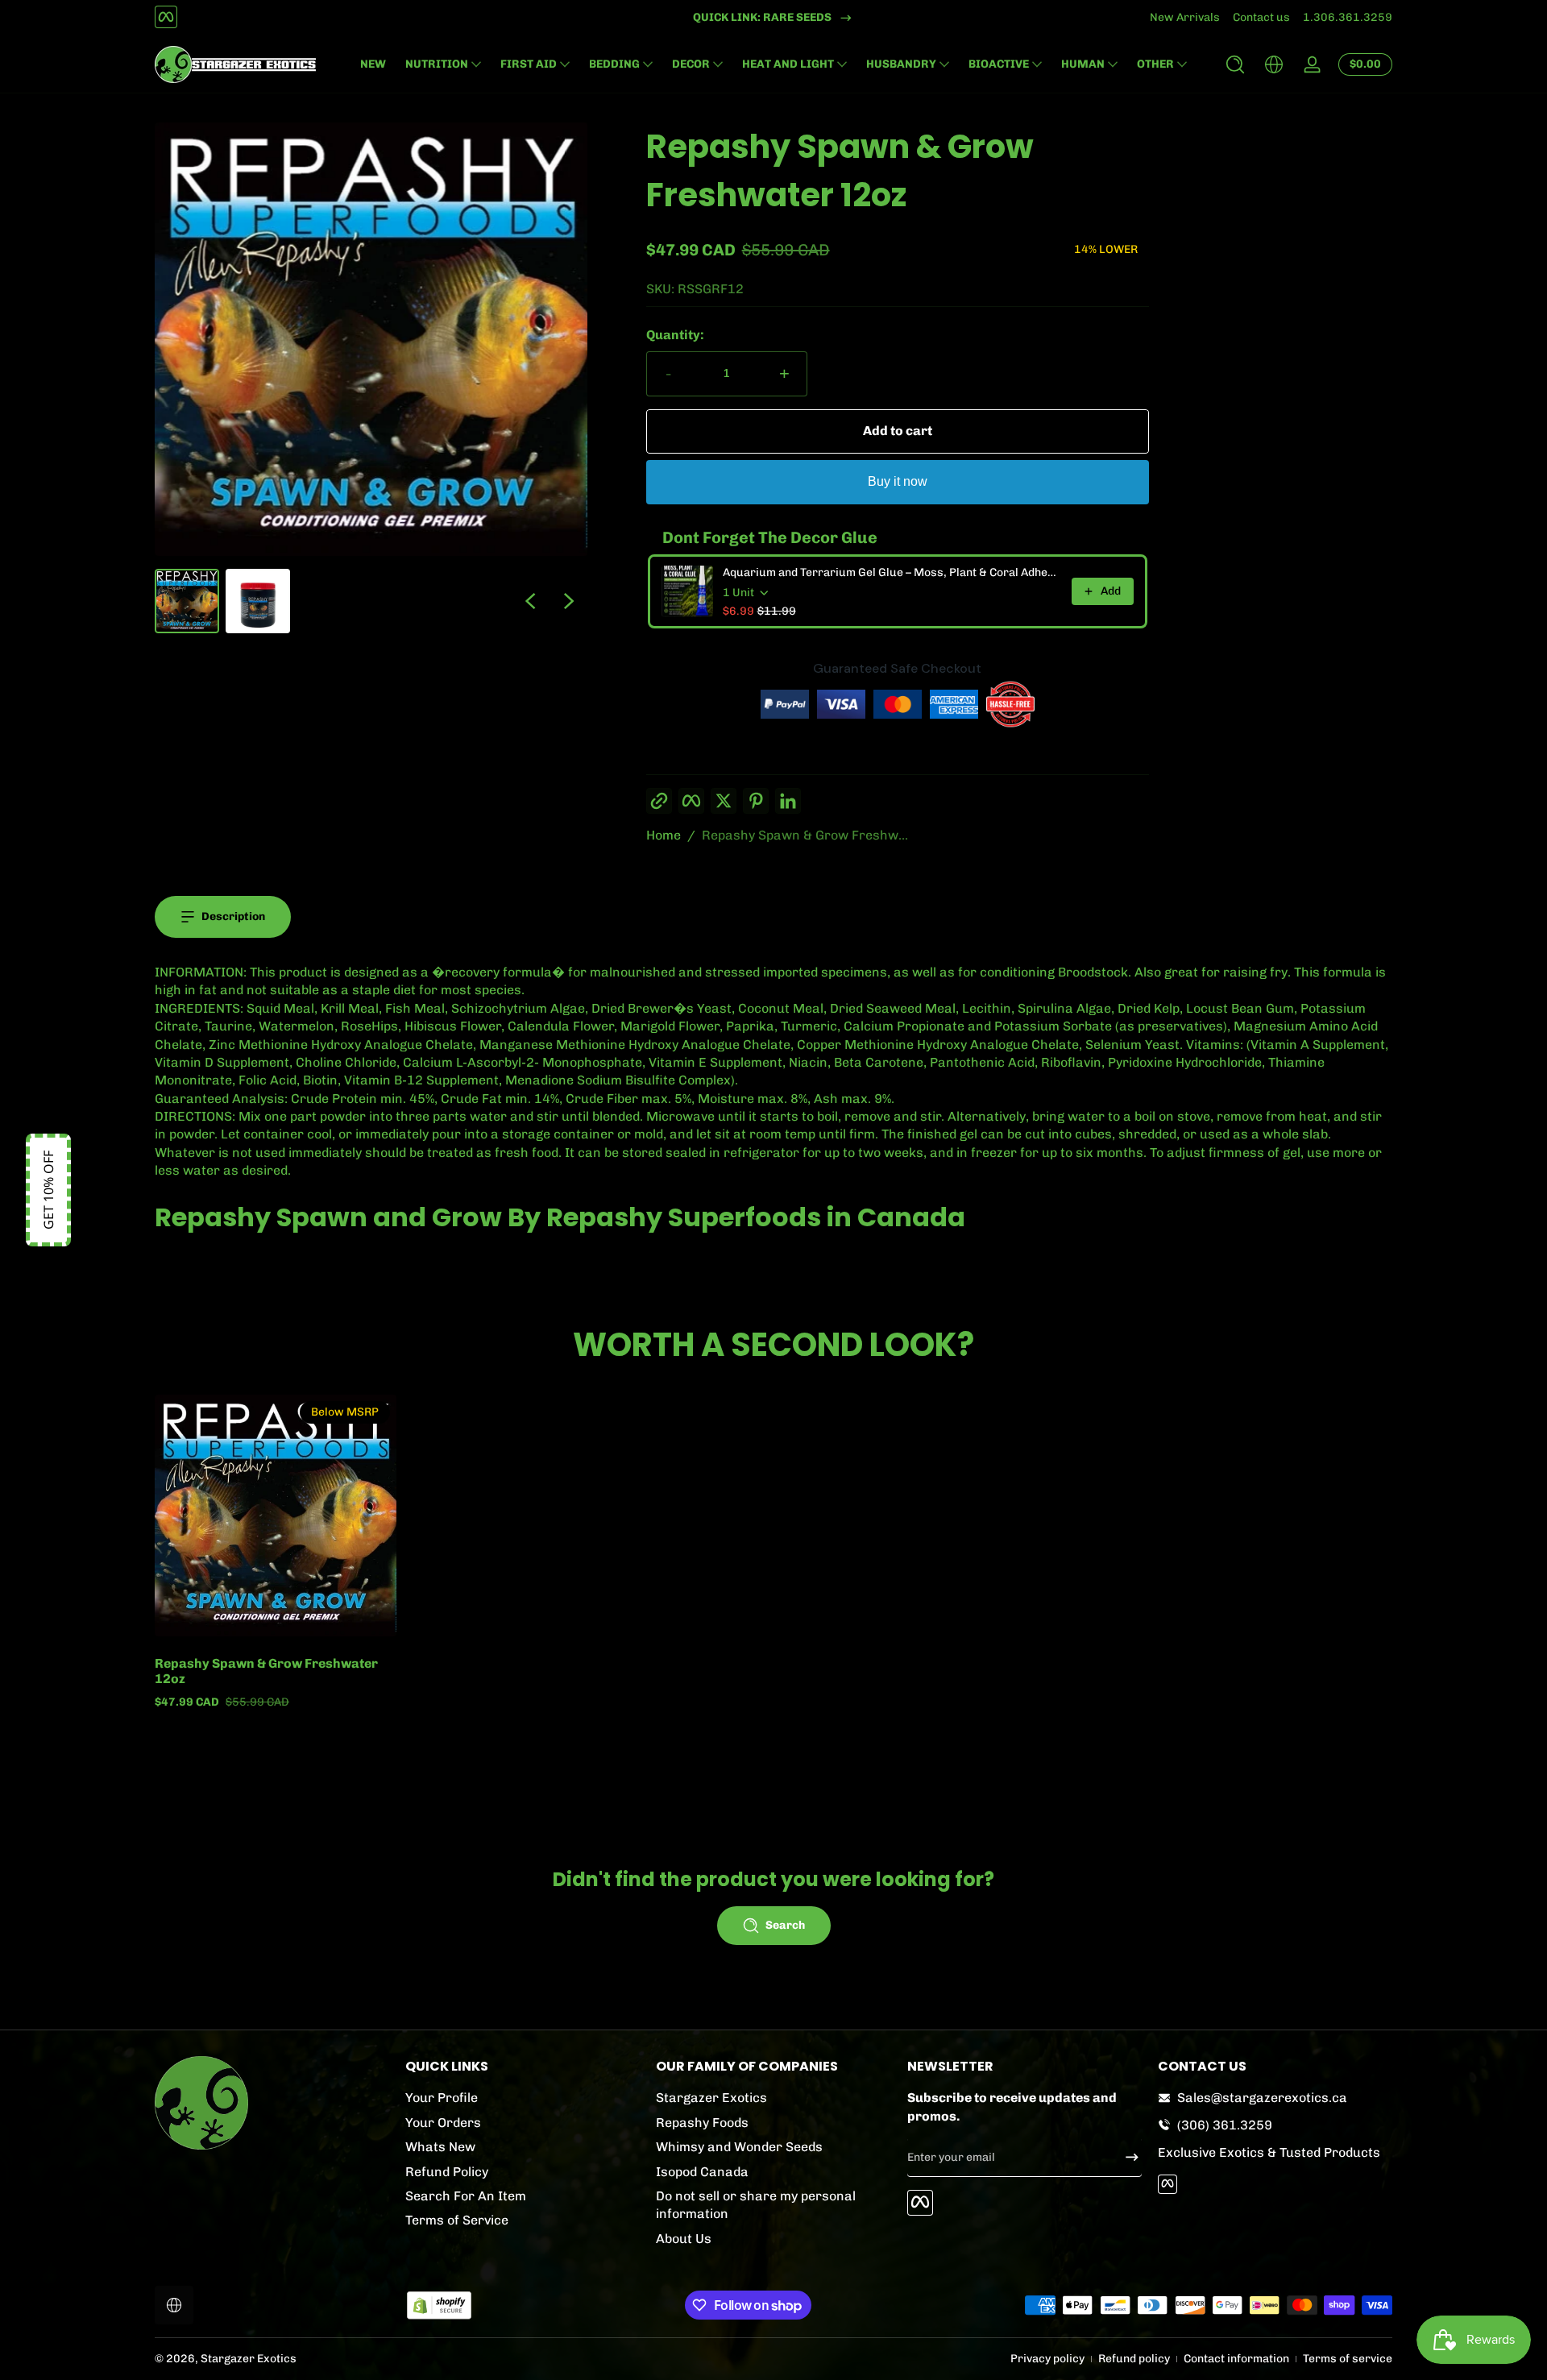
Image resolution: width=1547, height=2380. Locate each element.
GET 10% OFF (48, 1190)
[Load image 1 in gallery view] (187, 601)
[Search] (1235, 64)
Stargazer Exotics (711, 2098)
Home (664, 835)
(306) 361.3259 (1225, 2124)
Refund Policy (447, 2171)
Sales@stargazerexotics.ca (1262, 2098)
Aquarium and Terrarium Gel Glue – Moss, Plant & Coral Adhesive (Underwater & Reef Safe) (892, 572)
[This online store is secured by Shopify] (439, 2305)
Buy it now (898, 481)
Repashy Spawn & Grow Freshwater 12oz (266, 1671)
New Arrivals (1185, 17)
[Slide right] (569, 601)
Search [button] (785, 1925)
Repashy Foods (702, 2122)
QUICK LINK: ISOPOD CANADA (763, 17)
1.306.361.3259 (1348, 17)
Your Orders (443, 2122)
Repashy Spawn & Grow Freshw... (805, 835)
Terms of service (1348, 2359)
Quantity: (675, 335)
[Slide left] (530, 601)
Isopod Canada (702, 2171)
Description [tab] (233, 916)
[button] (1235, 64)
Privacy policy (1047, 2359)
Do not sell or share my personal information (756, 2204)
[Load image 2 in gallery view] (258, 601)
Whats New (440, 2146)
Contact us (1261, 17)
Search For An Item (466, 2195)
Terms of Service (457, 2220)
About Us (684, 2238)
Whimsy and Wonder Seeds (739, 2146)
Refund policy (1134, 2359)
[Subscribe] (1126, 2157)
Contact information (1236, 2359)
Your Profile (442, 2098)
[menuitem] (523, 2098)
